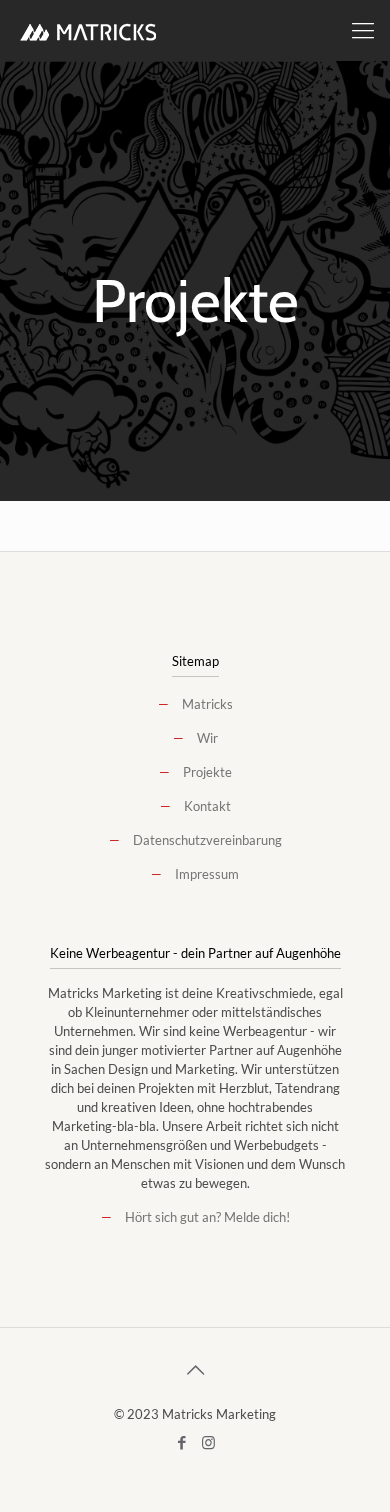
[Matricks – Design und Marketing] (89, 30)
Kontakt (207, 806)
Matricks (207, 704)
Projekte (207, 772)
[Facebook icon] (181, 1442)
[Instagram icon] (208, 1442)
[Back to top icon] (195, 1369)
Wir (207, 738)
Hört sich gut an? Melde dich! (207, 1217)
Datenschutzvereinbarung (207, 840)
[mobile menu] (363, 30)
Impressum (207, 874)
